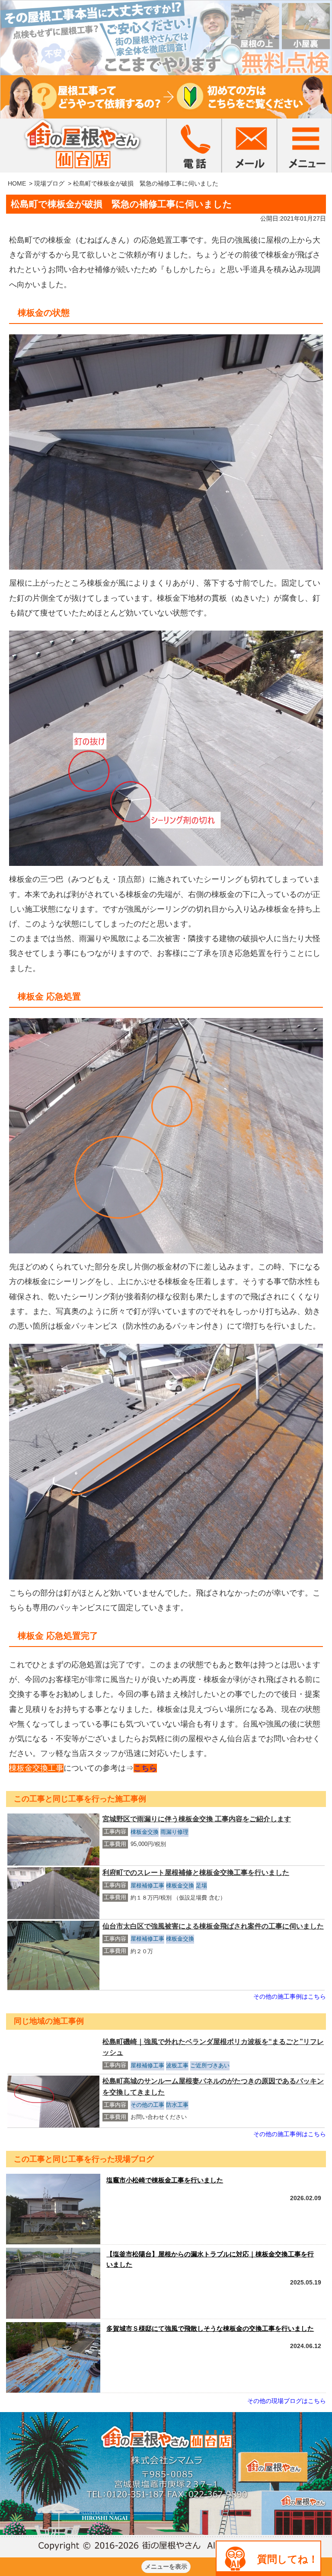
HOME (17, 183)
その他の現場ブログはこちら (287, 2401)
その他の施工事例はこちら (290, 1996)
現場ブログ (49, 183)
